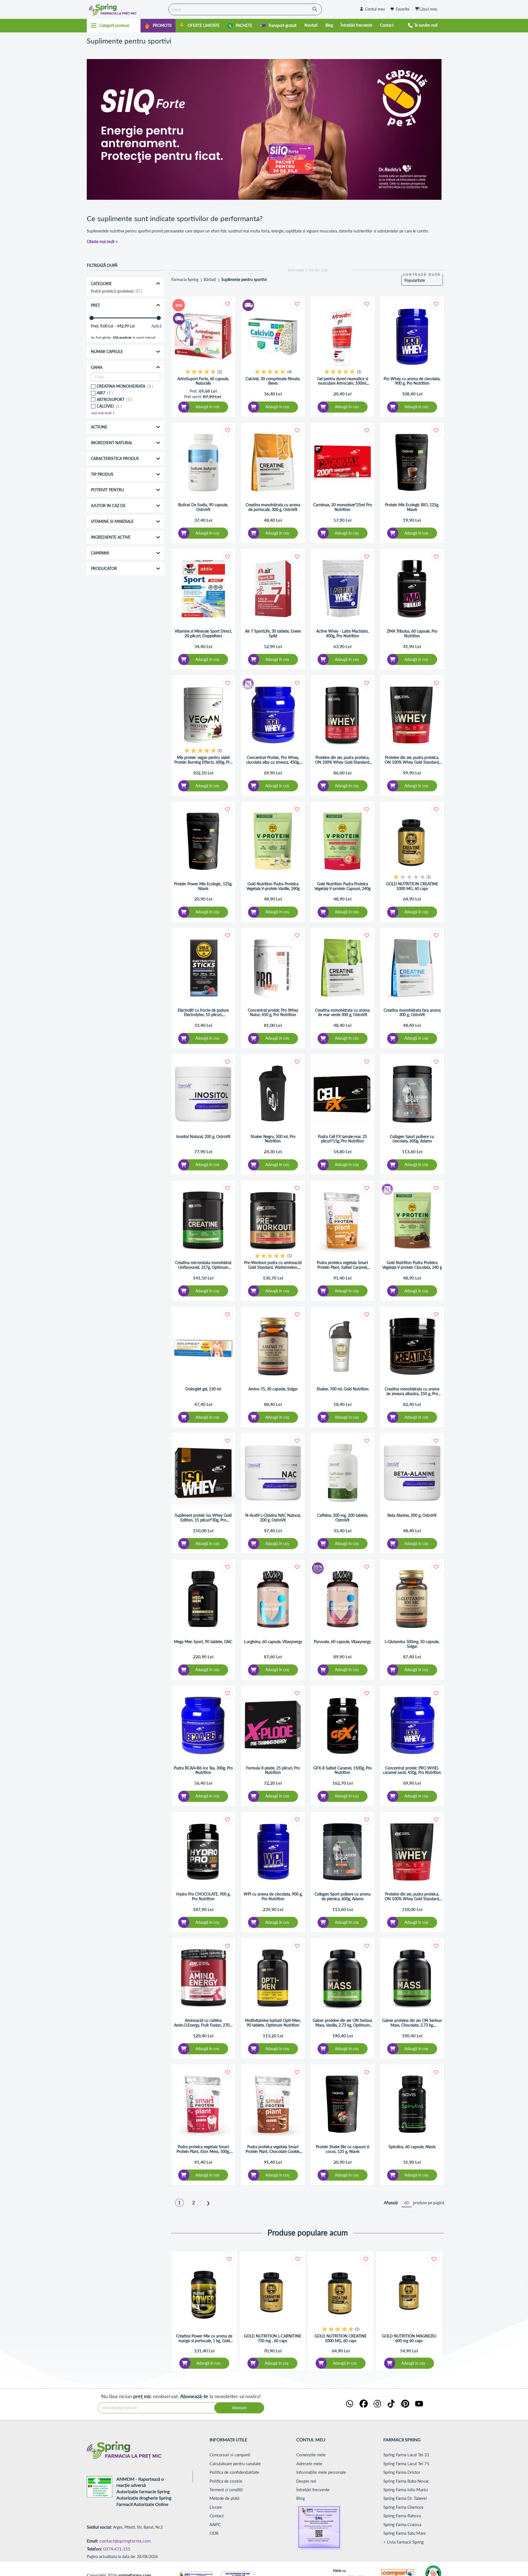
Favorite (403, 9)
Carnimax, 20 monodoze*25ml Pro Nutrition (343, 507)
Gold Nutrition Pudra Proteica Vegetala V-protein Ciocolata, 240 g (412, 1265)
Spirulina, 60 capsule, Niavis (412, 2147)
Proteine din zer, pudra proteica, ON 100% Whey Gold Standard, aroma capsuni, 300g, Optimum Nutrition (343, 760)
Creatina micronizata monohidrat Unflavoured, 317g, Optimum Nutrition (203, 1265)
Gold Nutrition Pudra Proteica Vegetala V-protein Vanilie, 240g (273, 886)
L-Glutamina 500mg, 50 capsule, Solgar (412, 1644)
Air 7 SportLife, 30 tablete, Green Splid (273, 634)
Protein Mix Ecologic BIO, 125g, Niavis (412, 507)
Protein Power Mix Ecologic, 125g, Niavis (203, 886)
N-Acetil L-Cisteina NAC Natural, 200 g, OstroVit (273, 1518)
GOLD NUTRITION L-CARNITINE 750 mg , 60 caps (273, 2338)
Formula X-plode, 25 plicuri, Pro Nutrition (273, 1770)
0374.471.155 (117, 2549)
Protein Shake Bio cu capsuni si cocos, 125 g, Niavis (343, 2149)
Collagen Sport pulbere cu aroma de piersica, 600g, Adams (343, 1896)
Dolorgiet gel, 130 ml (203, 1389)
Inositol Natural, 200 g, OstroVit (203, 1137)
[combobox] (245, 9)
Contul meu (375, 9)
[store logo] (126, 9)
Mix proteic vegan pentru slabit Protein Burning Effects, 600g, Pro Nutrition (203, 760)
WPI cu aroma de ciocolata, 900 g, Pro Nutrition (273, 1896)
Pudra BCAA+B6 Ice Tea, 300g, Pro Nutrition (203, 1770)
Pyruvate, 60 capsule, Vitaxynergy (342, 1642)
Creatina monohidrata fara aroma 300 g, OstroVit (412, 1013)
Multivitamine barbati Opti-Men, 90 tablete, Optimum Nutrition (273, 2023)
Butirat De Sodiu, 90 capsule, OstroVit (203, 507)
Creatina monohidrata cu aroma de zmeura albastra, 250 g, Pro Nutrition (412, 1391)
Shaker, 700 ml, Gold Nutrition (343, 1389)
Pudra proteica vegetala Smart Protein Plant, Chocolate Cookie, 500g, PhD (273, 2149)
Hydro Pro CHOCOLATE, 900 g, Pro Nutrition (203, 1896)
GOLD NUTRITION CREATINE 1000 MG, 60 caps (412, 886)
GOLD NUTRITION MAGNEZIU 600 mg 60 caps (409, 2338)
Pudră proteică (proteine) (116, 291)
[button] (227, 304)
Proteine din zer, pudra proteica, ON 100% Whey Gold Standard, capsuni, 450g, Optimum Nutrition (412, 1897)
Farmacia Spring (185, 280)
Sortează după (422, 274)
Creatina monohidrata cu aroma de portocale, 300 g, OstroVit (273, 507)
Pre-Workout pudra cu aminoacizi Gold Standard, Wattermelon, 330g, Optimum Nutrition (273, 1265)
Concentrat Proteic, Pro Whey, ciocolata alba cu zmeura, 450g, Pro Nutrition (273, 760)
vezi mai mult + (103, 413)
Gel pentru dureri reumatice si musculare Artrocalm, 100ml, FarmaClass (343, 381)
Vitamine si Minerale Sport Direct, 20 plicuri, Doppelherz (203, 634)
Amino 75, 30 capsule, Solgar (273, 1389)
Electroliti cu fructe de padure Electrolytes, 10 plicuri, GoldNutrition (203, 1013)
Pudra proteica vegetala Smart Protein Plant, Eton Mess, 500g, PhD (203, 2149)
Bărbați (210, 280)
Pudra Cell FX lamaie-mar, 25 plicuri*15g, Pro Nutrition (342, 1139)
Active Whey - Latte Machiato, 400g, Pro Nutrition (342, 634)
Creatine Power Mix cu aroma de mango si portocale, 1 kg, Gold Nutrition (204, 2339)
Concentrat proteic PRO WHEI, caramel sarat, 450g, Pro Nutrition (412, 1770)
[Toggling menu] (114, 25)
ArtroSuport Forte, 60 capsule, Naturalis (203, 381)
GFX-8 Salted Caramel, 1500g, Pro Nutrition (343, 1770)
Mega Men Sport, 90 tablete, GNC (203, 1642)
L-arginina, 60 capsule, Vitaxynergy (273, 1642)
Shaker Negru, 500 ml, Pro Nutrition (273, 1139)
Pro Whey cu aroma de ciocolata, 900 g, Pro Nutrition (412, 381)
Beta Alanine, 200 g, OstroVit (412, 1515)
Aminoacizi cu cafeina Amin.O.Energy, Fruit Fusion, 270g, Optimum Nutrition (203, 2023)
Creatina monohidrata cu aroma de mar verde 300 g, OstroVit (342, 1013)
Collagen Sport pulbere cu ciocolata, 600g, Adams (412, 1139)
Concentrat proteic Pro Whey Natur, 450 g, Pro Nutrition (273, 1013)
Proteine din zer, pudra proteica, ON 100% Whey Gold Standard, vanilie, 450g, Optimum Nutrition (412, 760)
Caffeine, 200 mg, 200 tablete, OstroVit (343, 1518)
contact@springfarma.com (125, 2541)
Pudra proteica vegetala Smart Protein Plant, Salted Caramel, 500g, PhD (342, 1265)
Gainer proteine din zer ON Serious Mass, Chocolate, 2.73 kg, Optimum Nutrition (412, 2023)
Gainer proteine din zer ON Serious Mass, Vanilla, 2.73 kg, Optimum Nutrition (342, 2023)
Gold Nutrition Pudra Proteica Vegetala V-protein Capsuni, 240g (342, 886)
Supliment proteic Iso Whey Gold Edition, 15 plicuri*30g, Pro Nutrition (203, 1518)
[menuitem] (158, 26)
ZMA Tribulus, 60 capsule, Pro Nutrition (412, 634)
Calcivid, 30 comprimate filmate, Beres (273, 381)
